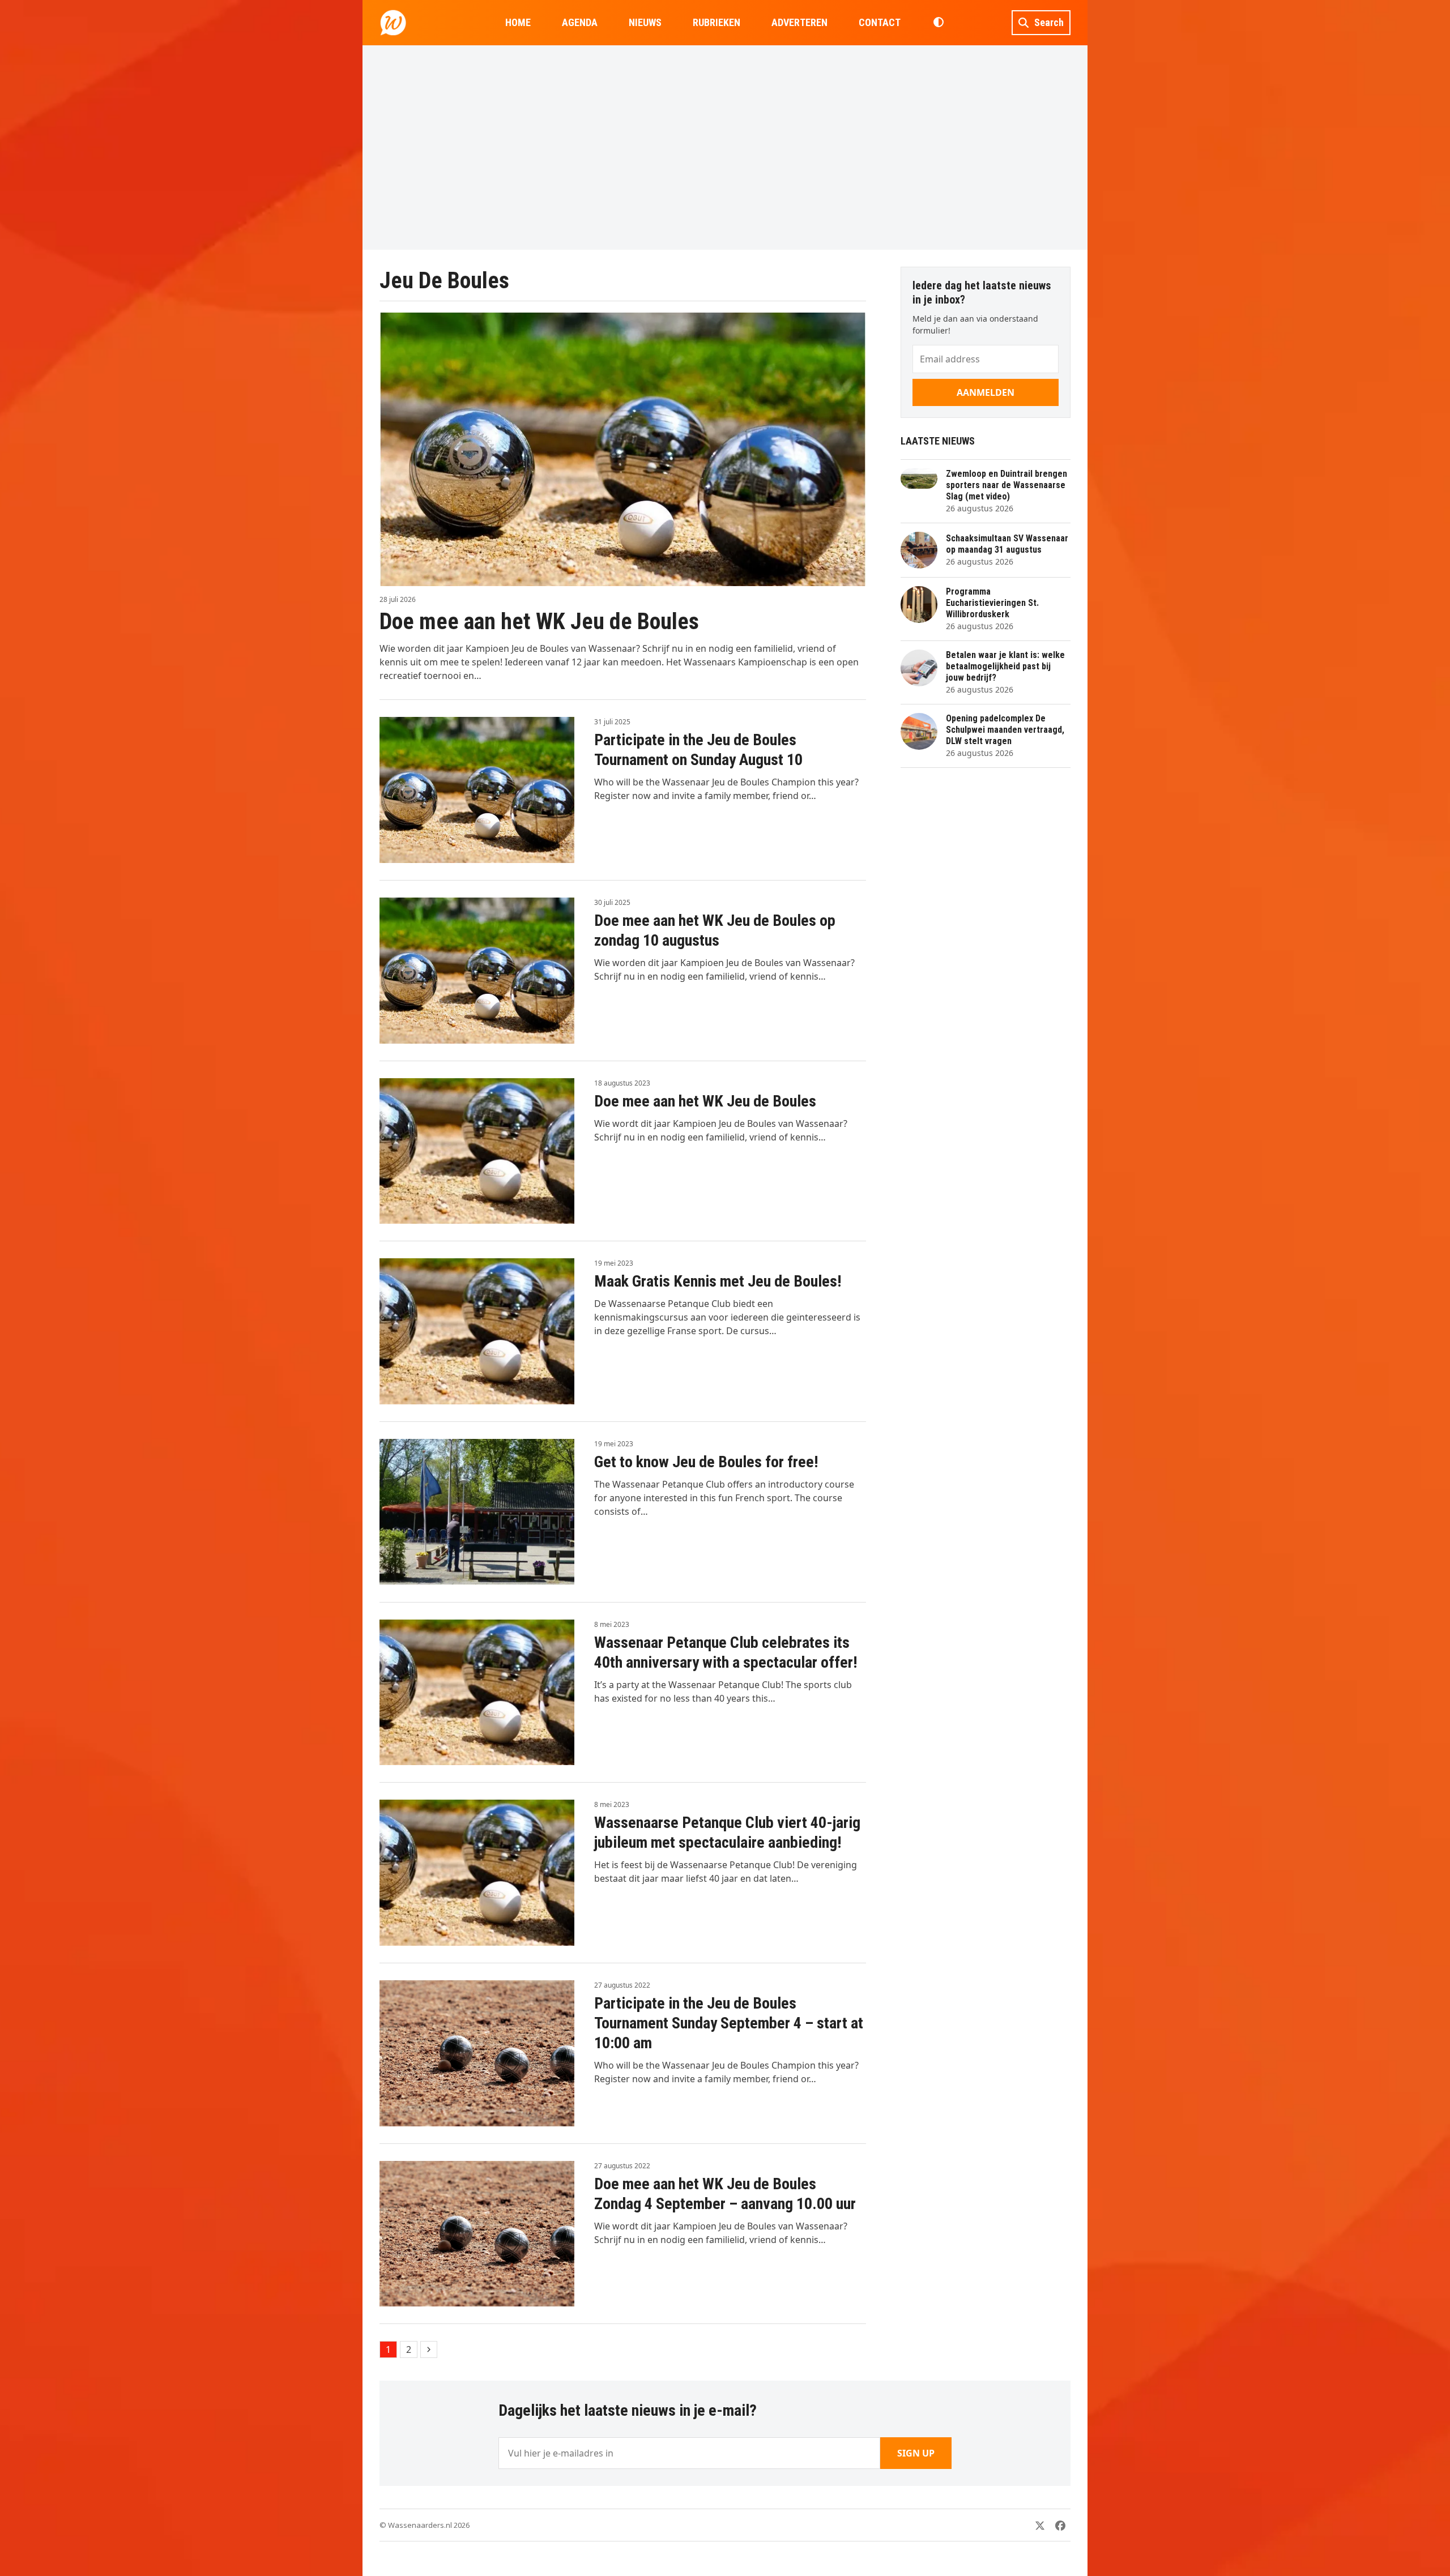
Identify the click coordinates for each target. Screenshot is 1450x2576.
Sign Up (916, 2453)
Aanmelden (986, 392)
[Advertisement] (725, 147)
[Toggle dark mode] (938, 23)
